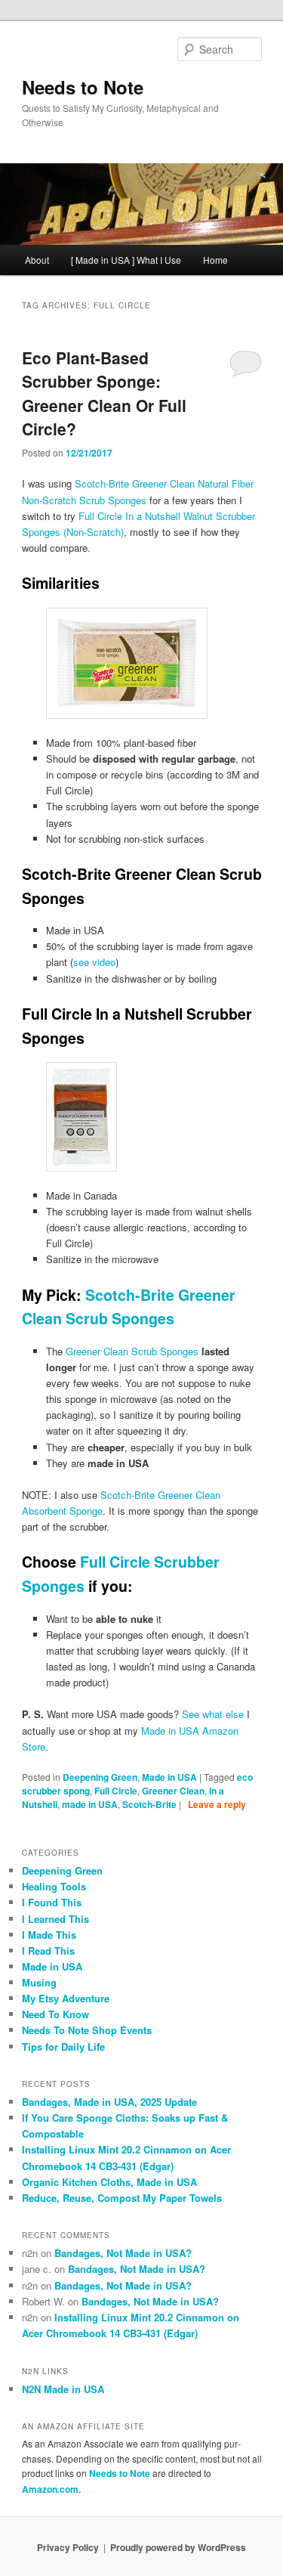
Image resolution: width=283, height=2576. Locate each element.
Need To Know (55, 2014)
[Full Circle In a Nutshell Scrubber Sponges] (154, 1117)
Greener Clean (173, 1791)
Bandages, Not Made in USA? (123, 2253)
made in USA (90, 1804)
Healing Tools (54, 1886)
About (37, 260)
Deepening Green (100, 1777)
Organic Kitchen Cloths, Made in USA (109, 2182)
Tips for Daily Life (63, 2047)
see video (94, 962)
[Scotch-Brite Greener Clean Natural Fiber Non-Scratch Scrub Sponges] (154, 663)
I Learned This (55, 1919)
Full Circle (116, 1791)
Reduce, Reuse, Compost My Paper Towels (122, 2198)
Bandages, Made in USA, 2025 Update (109, 2102)
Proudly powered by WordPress (178, 2547)
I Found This (52, 1902)
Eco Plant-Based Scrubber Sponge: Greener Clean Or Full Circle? (104, 393)
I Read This (48, 1951)
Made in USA (169, 1777)
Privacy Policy (68, 2547)
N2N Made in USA (63, 2389)
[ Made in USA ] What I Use (126, 260)
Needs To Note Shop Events (87, 2030)
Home (215, 260)
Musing (39, 1982)
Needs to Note (83, 87)
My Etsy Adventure (66, 1998)
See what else (213, 1714)
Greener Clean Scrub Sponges (132, 1351)
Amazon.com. (51, 2489)
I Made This (49, 1935)
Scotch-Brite (149, 1804)
